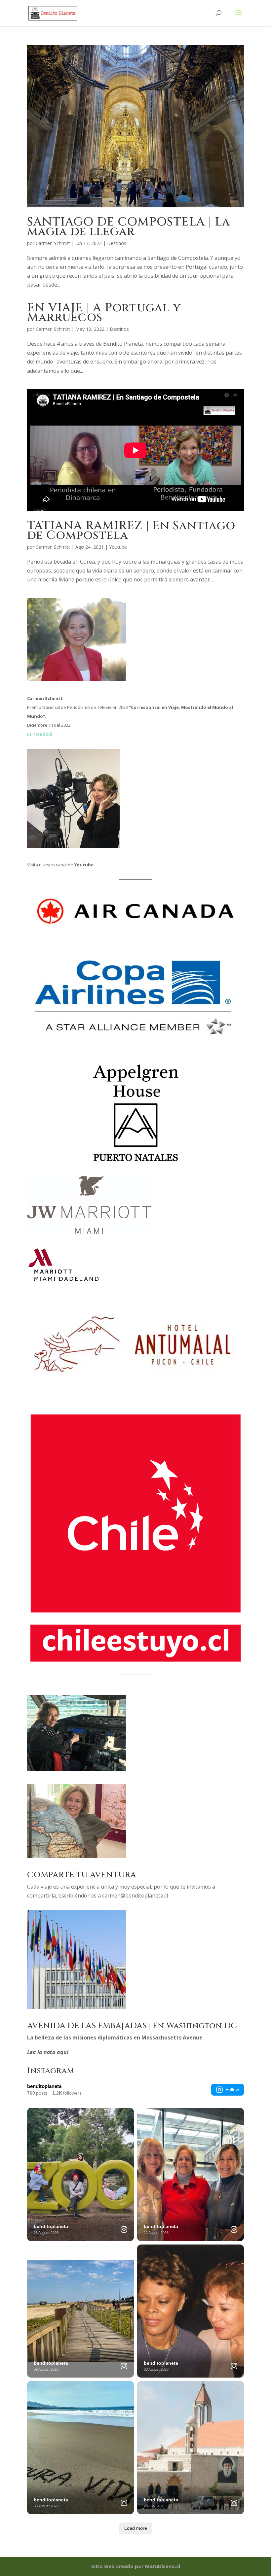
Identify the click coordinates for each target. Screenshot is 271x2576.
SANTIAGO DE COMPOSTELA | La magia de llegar (129, 227)
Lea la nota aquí (48, 2052)
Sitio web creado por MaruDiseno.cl (136, 2566)
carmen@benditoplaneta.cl (135, 1896)
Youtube (118, 547)
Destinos (117, 243)
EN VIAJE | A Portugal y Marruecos (104, 313)
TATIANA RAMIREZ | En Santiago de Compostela (131, 530)
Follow (232, 2089)
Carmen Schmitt (53, 243)
